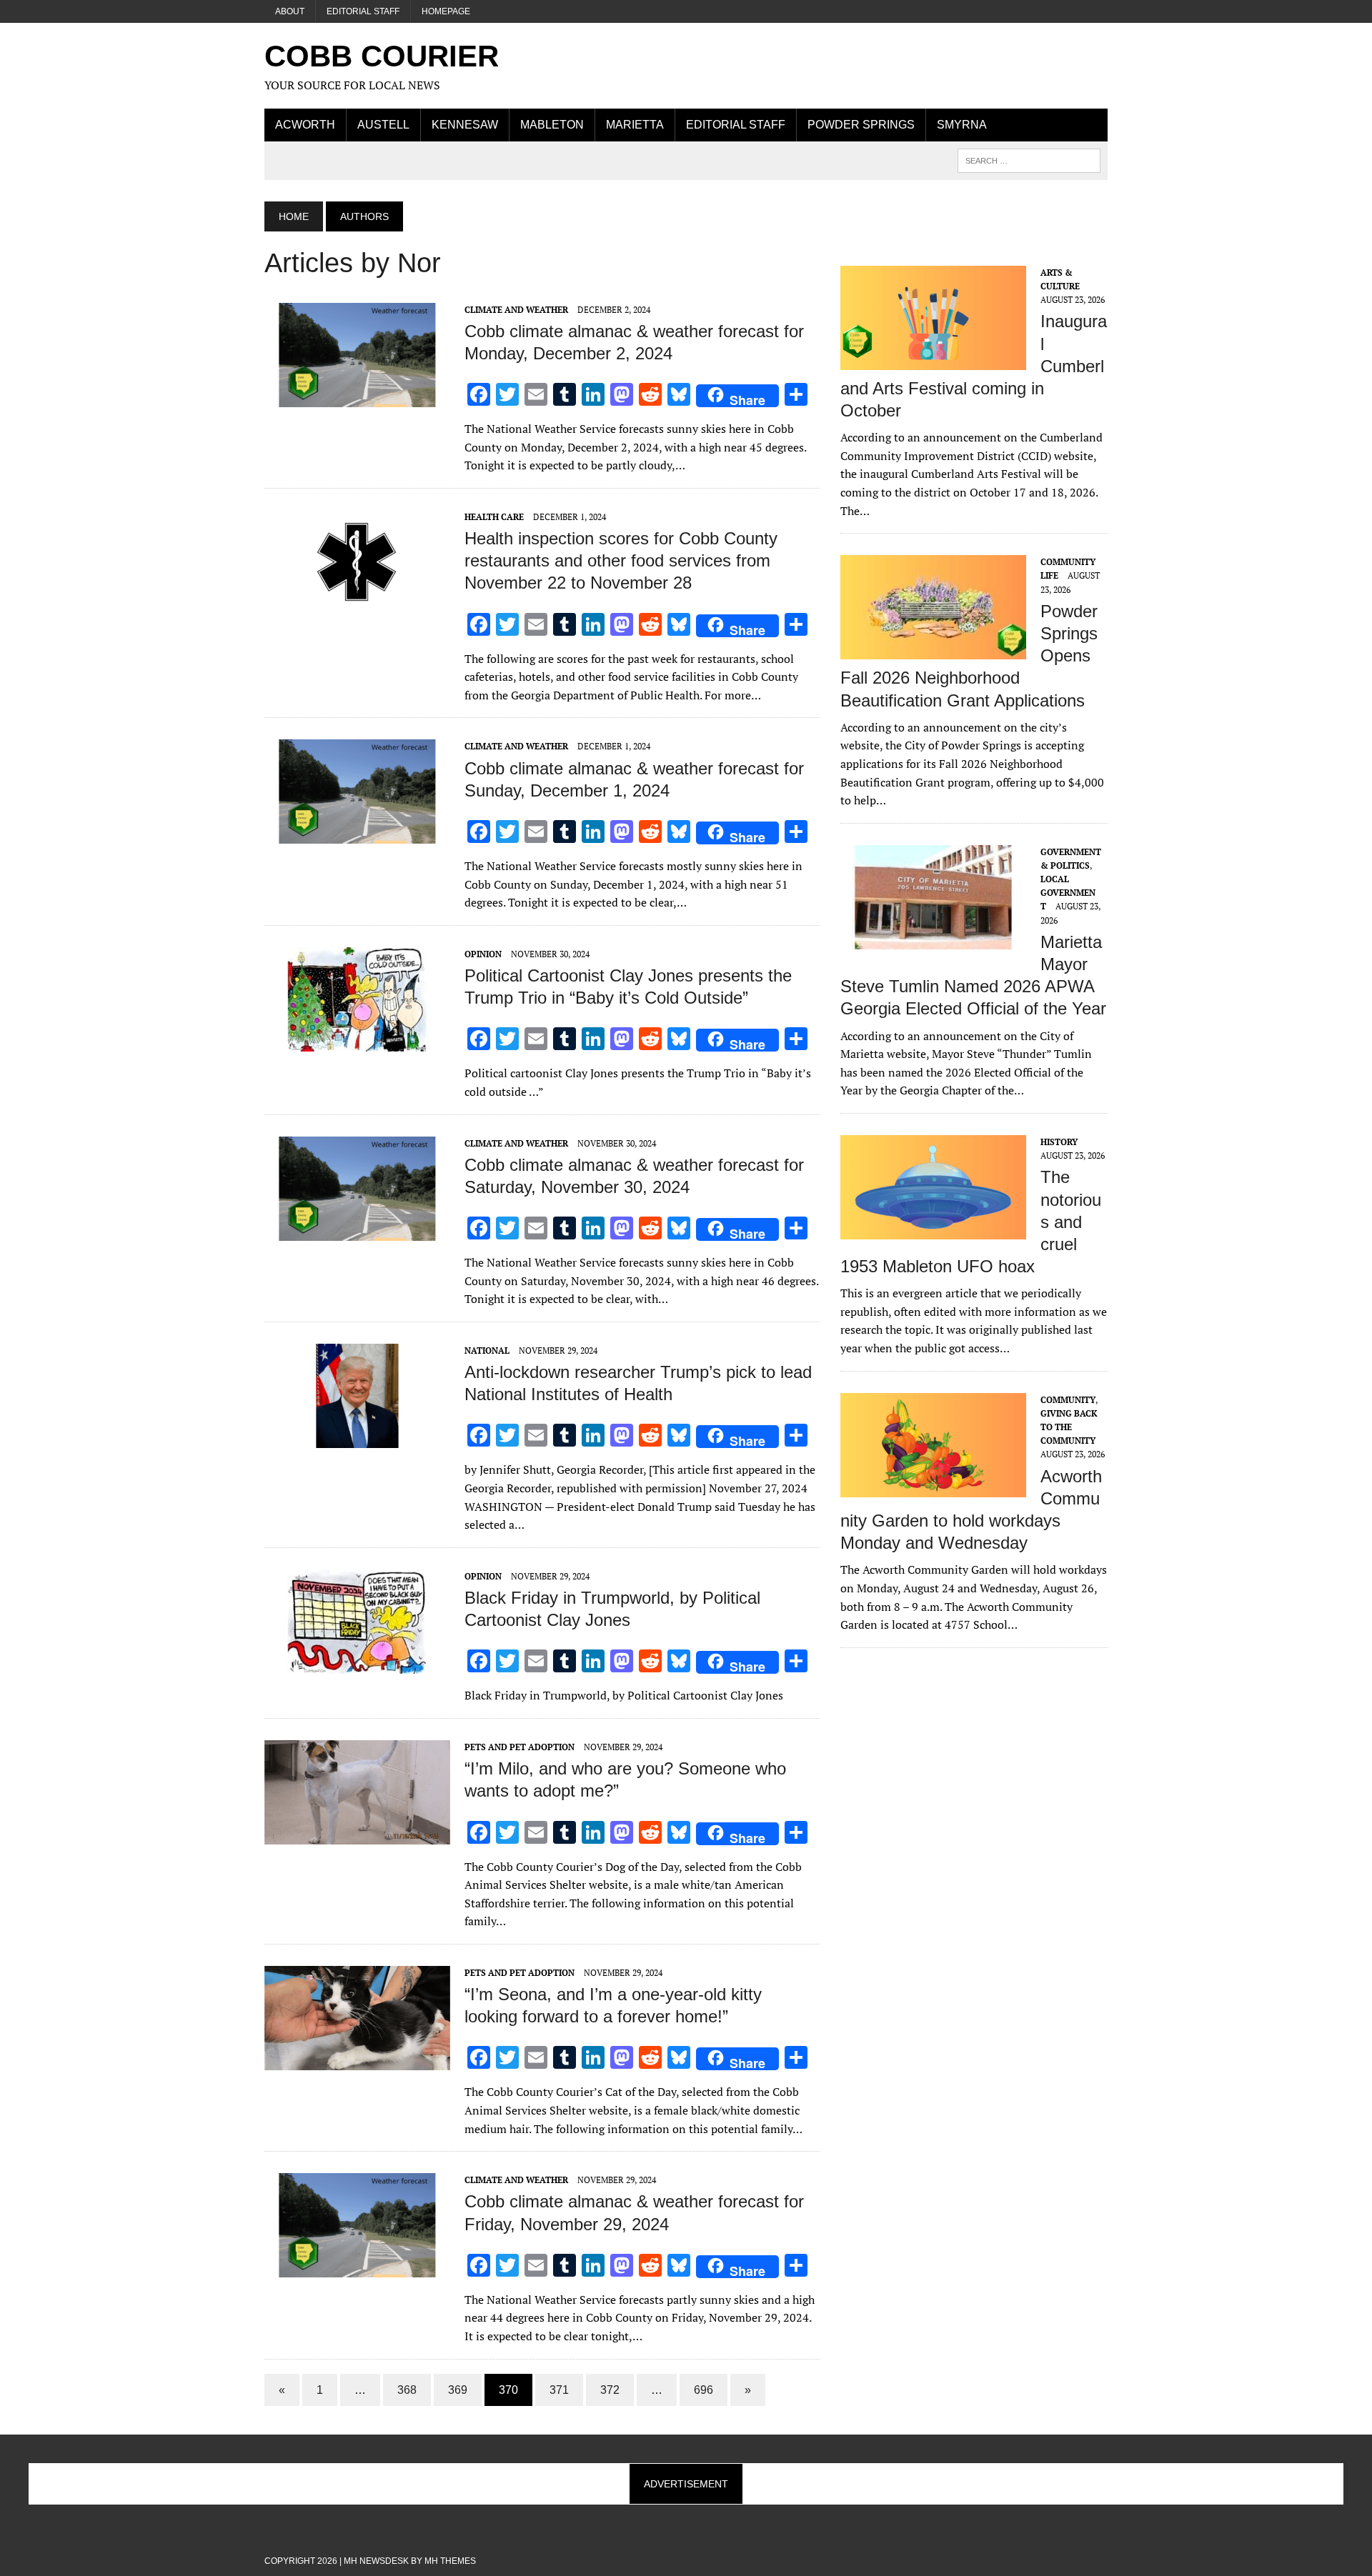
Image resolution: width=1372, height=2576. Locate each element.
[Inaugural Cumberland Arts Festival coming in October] (933, 360)
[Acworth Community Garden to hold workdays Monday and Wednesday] (933, 1487)
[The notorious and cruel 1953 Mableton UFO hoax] (933, 1229)
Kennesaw (465, 125)
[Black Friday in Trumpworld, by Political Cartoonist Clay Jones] (357, 1664)
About (290, 11)
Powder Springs (861, 125)
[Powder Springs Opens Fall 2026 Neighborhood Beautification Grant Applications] (933, 650)
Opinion (483, 954)
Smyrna (962, 125)
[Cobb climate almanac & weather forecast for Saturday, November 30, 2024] (357, 1231)
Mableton (552, 125)
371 (559, 2390)
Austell (383, 125)
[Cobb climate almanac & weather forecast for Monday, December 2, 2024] (357, 397)
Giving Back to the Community (1069, 1427)
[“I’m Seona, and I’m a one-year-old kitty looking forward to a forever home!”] (357, 2060)
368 (407, 2390)
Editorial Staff (363, 11)
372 (610, 2390)
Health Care (494, 517)
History (1059, 1142)
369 (458, 2390)
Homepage (446, 11)
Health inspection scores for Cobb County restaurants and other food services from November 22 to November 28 (621, 560)
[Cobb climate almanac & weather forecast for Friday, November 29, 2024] (357, 2268)
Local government (1068, 893)
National (487, 1351)
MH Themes (450, 2561)
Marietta (635, 125)
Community (1068, 1400)
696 (704, 2390)
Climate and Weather (516, 310)
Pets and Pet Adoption (520, 1747)
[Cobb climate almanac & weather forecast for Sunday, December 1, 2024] (357, 834)
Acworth (305, 125)
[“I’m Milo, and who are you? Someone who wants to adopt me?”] (357, 1834)
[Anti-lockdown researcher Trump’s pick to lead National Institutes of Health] (357, 1438)
